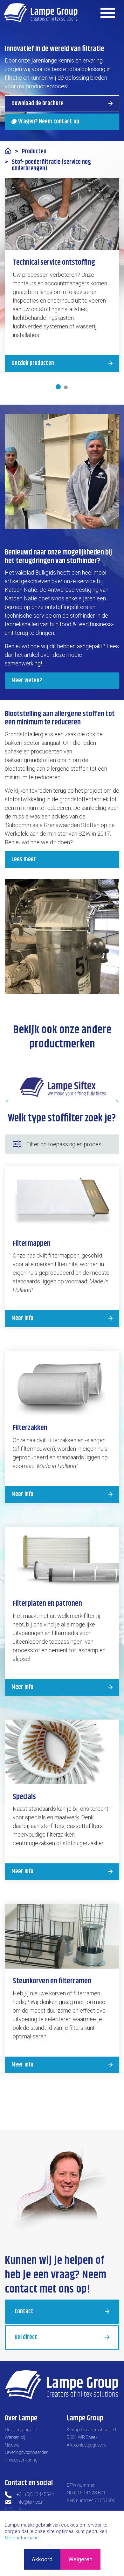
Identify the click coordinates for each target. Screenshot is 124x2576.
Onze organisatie (21, 2430)
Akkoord (42, 2559)
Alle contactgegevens (87, 2445)
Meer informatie (22, 2538)
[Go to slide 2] (66, 387)
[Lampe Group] (41, 13)
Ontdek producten (33, 363)
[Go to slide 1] (58, 387)
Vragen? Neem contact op (49, 122)
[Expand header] (108, 13)
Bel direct (26, 2337)
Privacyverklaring (21, 2460)
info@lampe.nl (31, 2502)
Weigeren (80, 2559)
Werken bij (15, 2437)
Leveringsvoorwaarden (27, 2452)
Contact (24, 2312)
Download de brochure (38, 103)
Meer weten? (27, 681)
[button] (62, 936)
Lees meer (24, 859)
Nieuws (12, 2445)
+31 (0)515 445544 (35, 2494)
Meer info (22, 1318)
